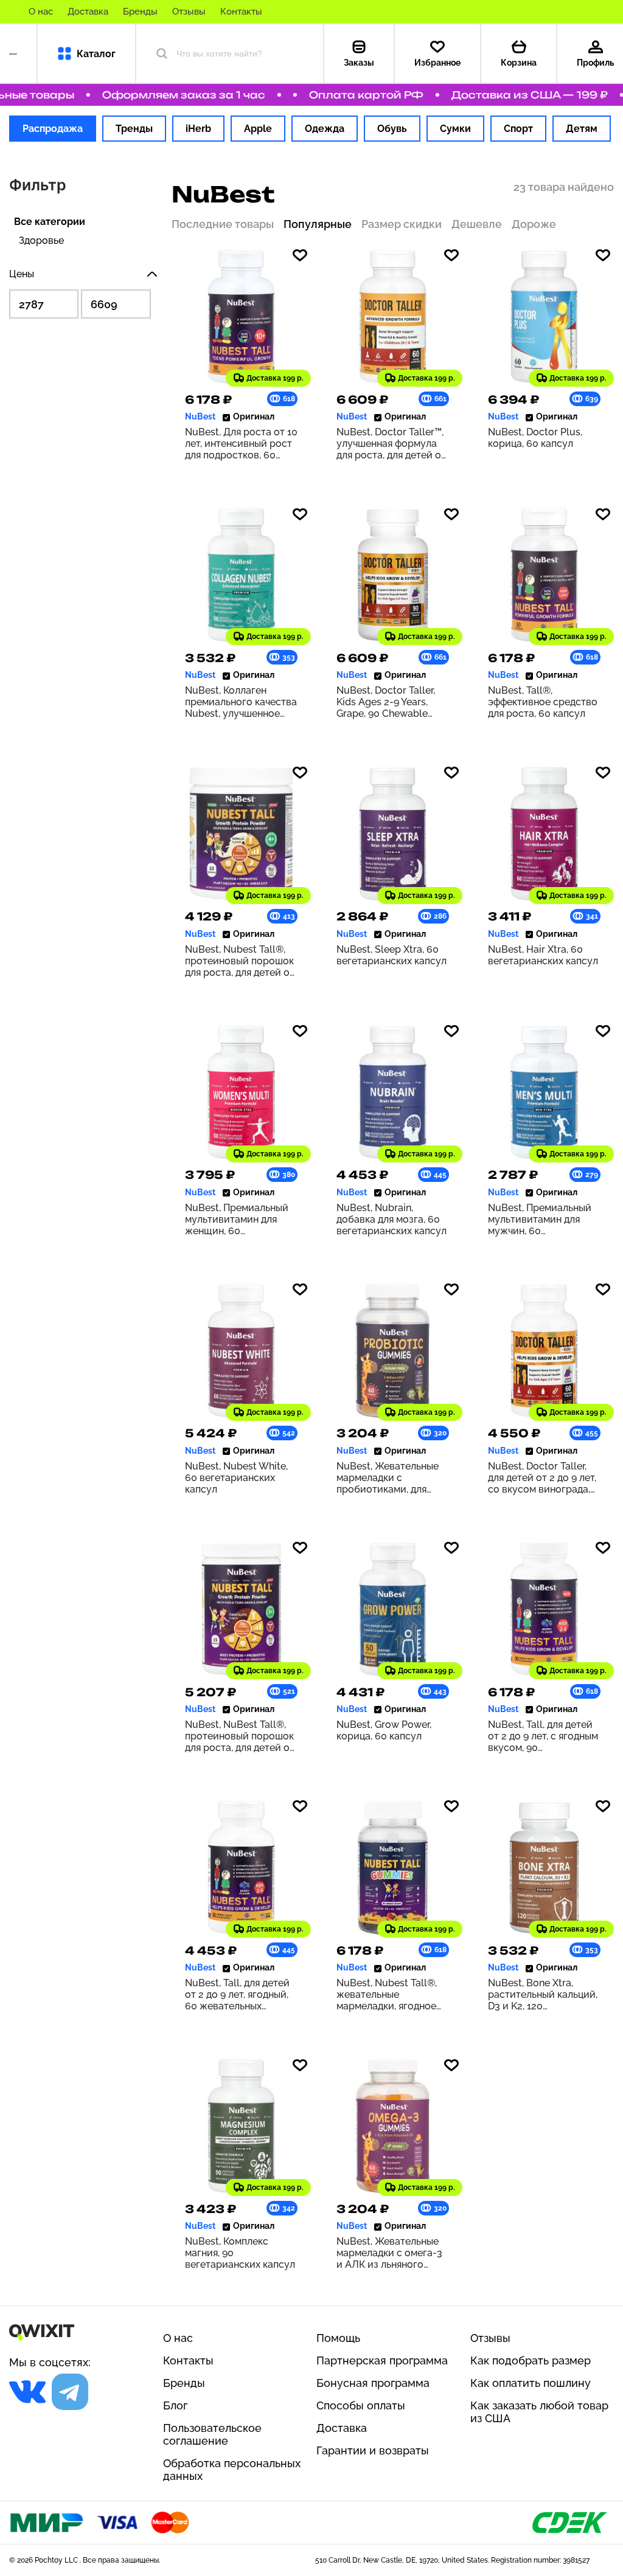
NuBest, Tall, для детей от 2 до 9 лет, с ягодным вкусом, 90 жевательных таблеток (543, 1736)
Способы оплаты (361, 2405)
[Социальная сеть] (27, 2392)
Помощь (338, 2338)
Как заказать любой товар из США (539, 2412)
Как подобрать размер (531, 2360)
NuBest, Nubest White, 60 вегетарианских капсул (236, 1478)
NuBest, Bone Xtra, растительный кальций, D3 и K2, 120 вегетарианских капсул (543, 1994)
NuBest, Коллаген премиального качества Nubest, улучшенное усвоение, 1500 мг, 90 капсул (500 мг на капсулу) (241, 702)
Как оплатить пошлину (531, 2383)
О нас (41, 12)
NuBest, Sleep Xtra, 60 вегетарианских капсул (392, 955)
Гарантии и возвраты (373, 2450)
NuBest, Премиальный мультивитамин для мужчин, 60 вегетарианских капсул (543, 1219)
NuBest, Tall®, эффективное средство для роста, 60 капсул (543, 702)
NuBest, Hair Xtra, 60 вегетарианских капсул (543, 955)
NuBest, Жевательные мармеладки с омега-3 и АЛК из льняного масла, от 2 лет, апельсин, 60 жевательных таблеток (390, 2253)
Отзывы (189, 12)
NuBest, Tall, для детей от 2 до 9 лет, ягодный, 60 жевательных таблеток (237, 1994)
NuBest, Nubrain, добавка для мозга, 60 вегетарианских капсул (392, 1219)
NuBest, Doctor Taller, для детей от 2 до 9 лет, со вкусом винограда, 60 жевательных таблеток (542, 1478)
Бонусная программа (373, 2383)
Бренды (140, 12)
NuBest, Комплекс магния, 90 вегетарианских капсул (240, 2253)
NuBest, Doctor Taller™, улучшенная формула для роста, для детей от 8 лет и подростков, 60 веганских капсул (391, 444)
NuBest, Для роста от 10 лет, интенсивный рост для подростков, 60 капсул (241, 444)
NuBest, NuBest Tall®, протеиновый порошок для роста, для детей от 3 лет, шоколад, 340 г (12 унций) (241, 1736)
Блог (175, 2405)
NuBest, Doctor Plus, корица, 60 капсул (535, 438)
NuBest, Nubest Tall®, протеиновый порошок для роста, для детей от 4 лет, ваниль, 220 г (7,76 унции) (241, 961)
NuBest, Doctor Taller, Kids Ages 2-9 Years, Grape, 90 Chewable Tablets (386, 702)
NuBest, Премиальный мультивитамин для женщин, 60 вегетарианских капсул (240, 1219)
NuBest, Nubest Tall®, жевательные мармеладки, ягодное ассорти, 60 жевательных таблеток (390, 1994)
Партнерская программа (382, 2360)
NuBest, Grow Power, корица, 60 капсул (384, 1730)
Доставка (88, 12)
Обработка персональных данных (232, 2470)
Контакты (241, 12)
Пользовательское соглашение (212, 2434)
